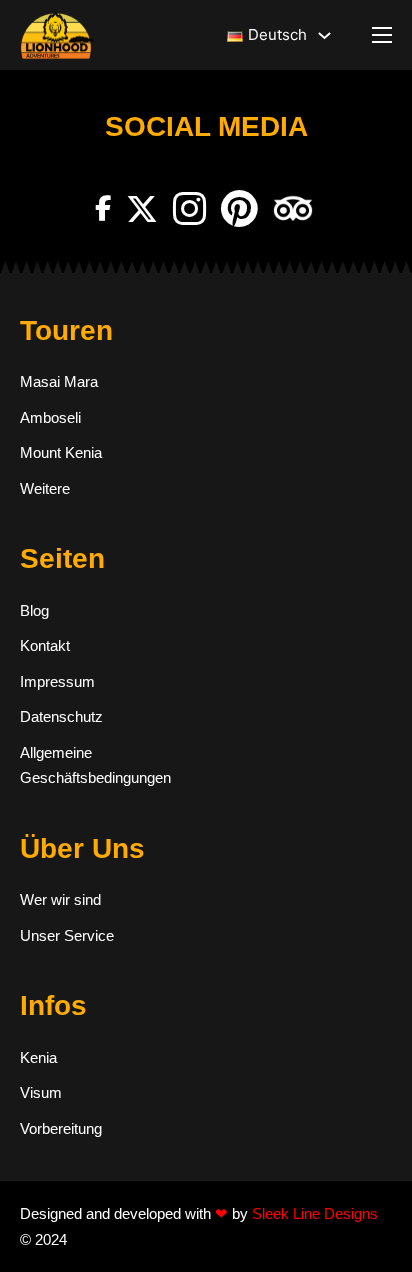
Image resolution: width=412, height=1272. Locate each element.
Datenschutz (61, 716)
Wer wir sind (60, 899)
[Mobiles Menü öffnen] (382, 35)
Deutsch (277, 34)
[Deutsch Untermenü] (324, 35)
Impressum (57, 681)
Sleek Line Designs (315, 1213)
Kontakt (45, 645)
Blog (34, 610)
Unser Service (67, 935)
